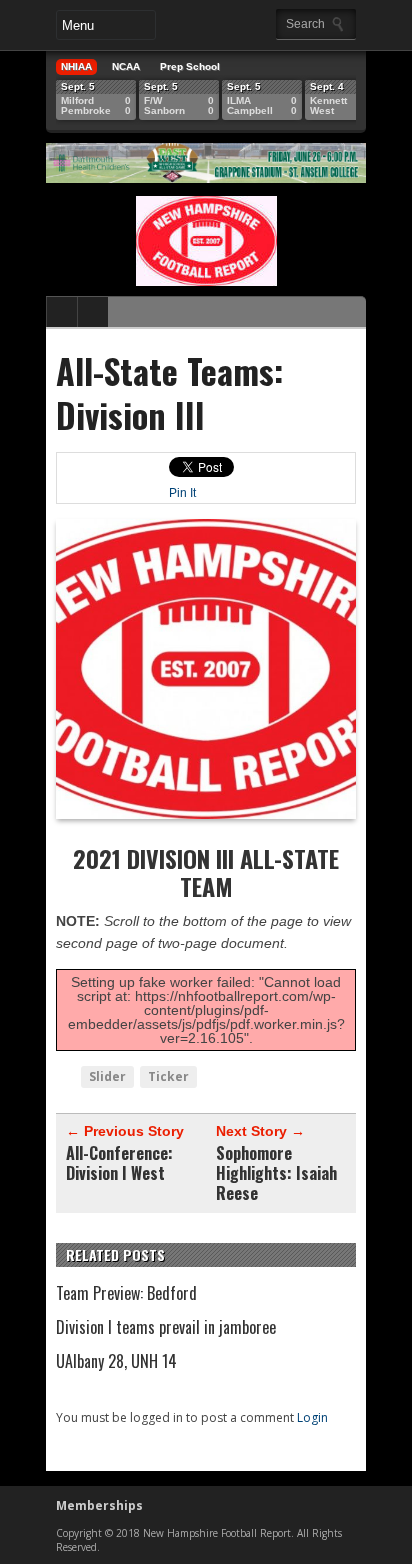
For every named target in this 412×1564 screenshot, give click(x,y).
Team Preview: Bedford (126, 1293)
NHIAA (76, 66)
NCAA (126, 66)
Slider (107, 1076)
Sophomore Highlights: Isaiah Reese (276, 1173)
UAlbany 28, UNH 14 (116, 1361)
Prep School (190, 66)
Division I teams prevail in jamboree (166, 1327)
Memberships (99, 1505)
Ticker (168, 1076)
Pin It (182, 493)
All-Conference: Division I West (119, 1163)
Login (312, 1417)
